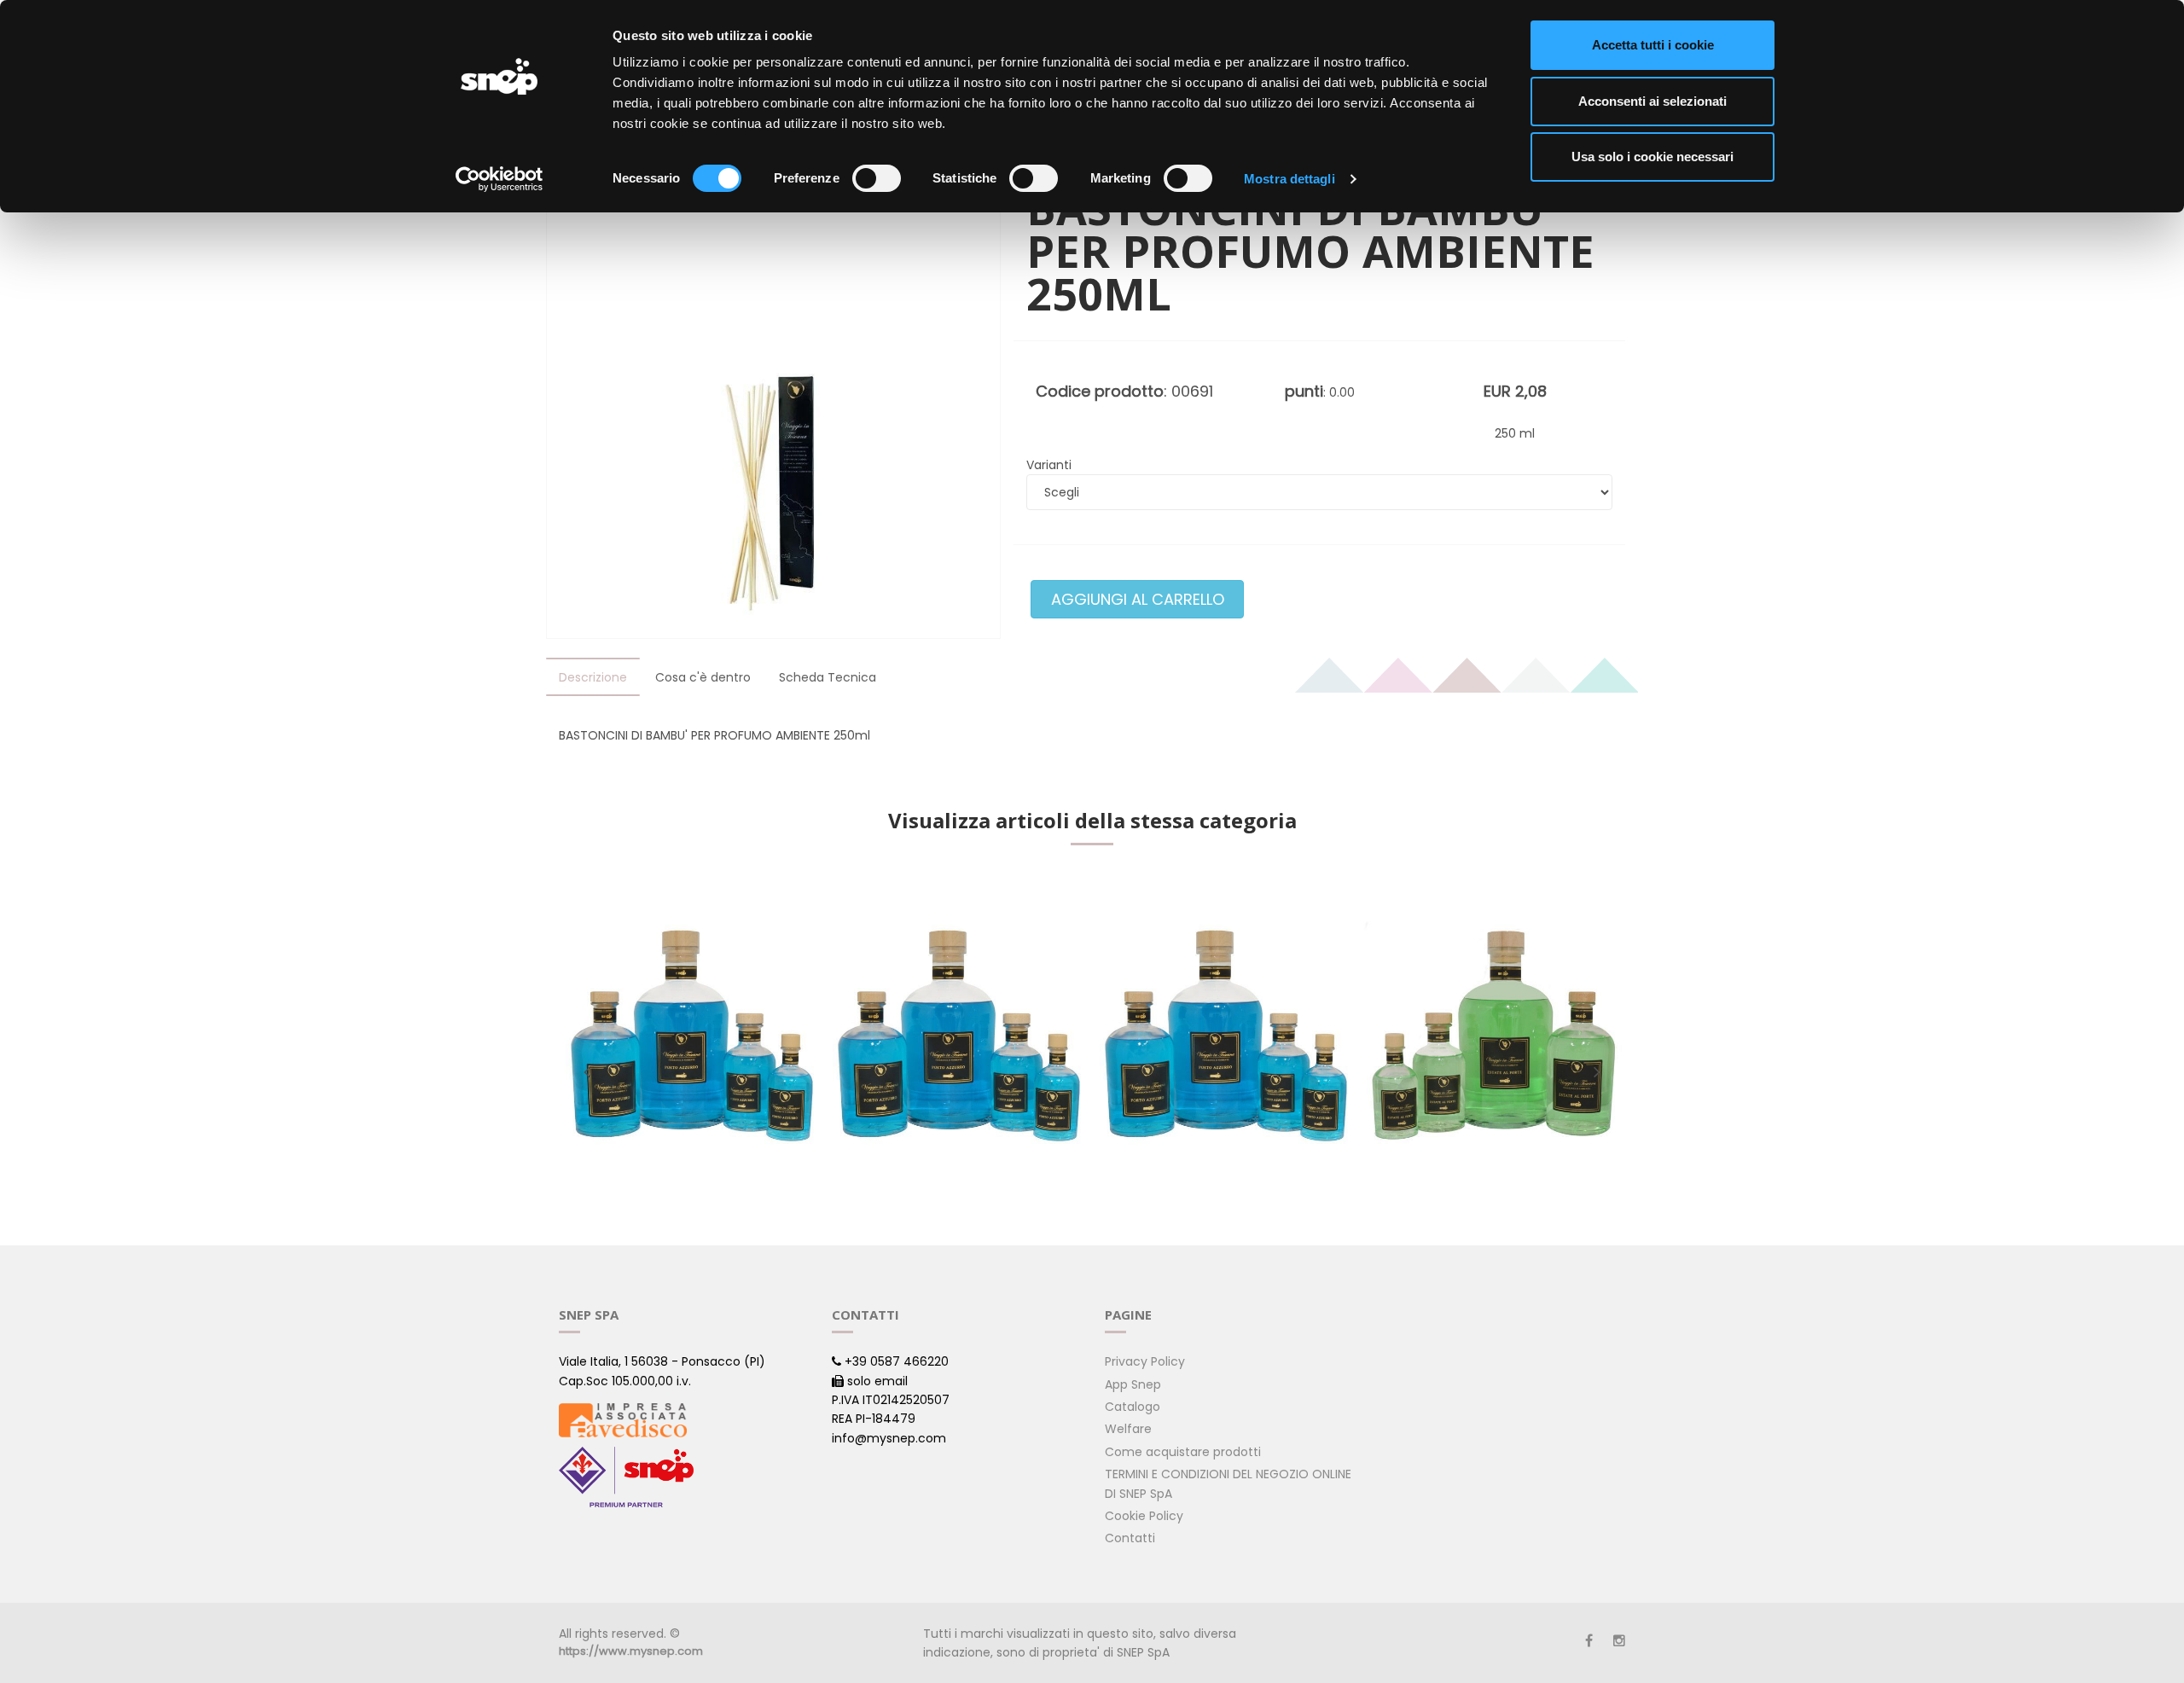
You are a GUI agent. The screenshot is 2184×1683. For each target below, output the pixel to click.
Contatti (1130, 1538)
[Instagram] (1619, 1641)
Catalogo (1133, 1407)
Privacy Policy (1145, 1361)
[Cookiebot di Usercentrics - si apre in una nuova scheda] (500, 179)
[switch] (877, 178)
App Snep (1133, 1384)
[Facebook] (1589, 1641)
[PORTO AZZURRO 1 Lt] (1226, 1036)
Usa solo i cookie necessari (1653, 157)
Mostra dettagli (1289, 179)
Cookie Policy (1144, 1516)
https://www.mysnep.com (631, 1651)
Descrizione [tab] (593, 677)
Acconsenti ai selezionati (1653, 101)
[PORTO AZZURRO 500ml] (958, 1036)
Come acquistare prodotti (1183, 1452)
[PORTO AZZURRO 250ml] (691, 1036)
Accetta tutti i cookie (1653, 45)
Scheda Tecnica (828, 677)
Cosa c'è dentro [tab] (703, 677)
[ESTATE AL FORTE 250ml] (1493, 1036)
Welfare (1128, 1429)
